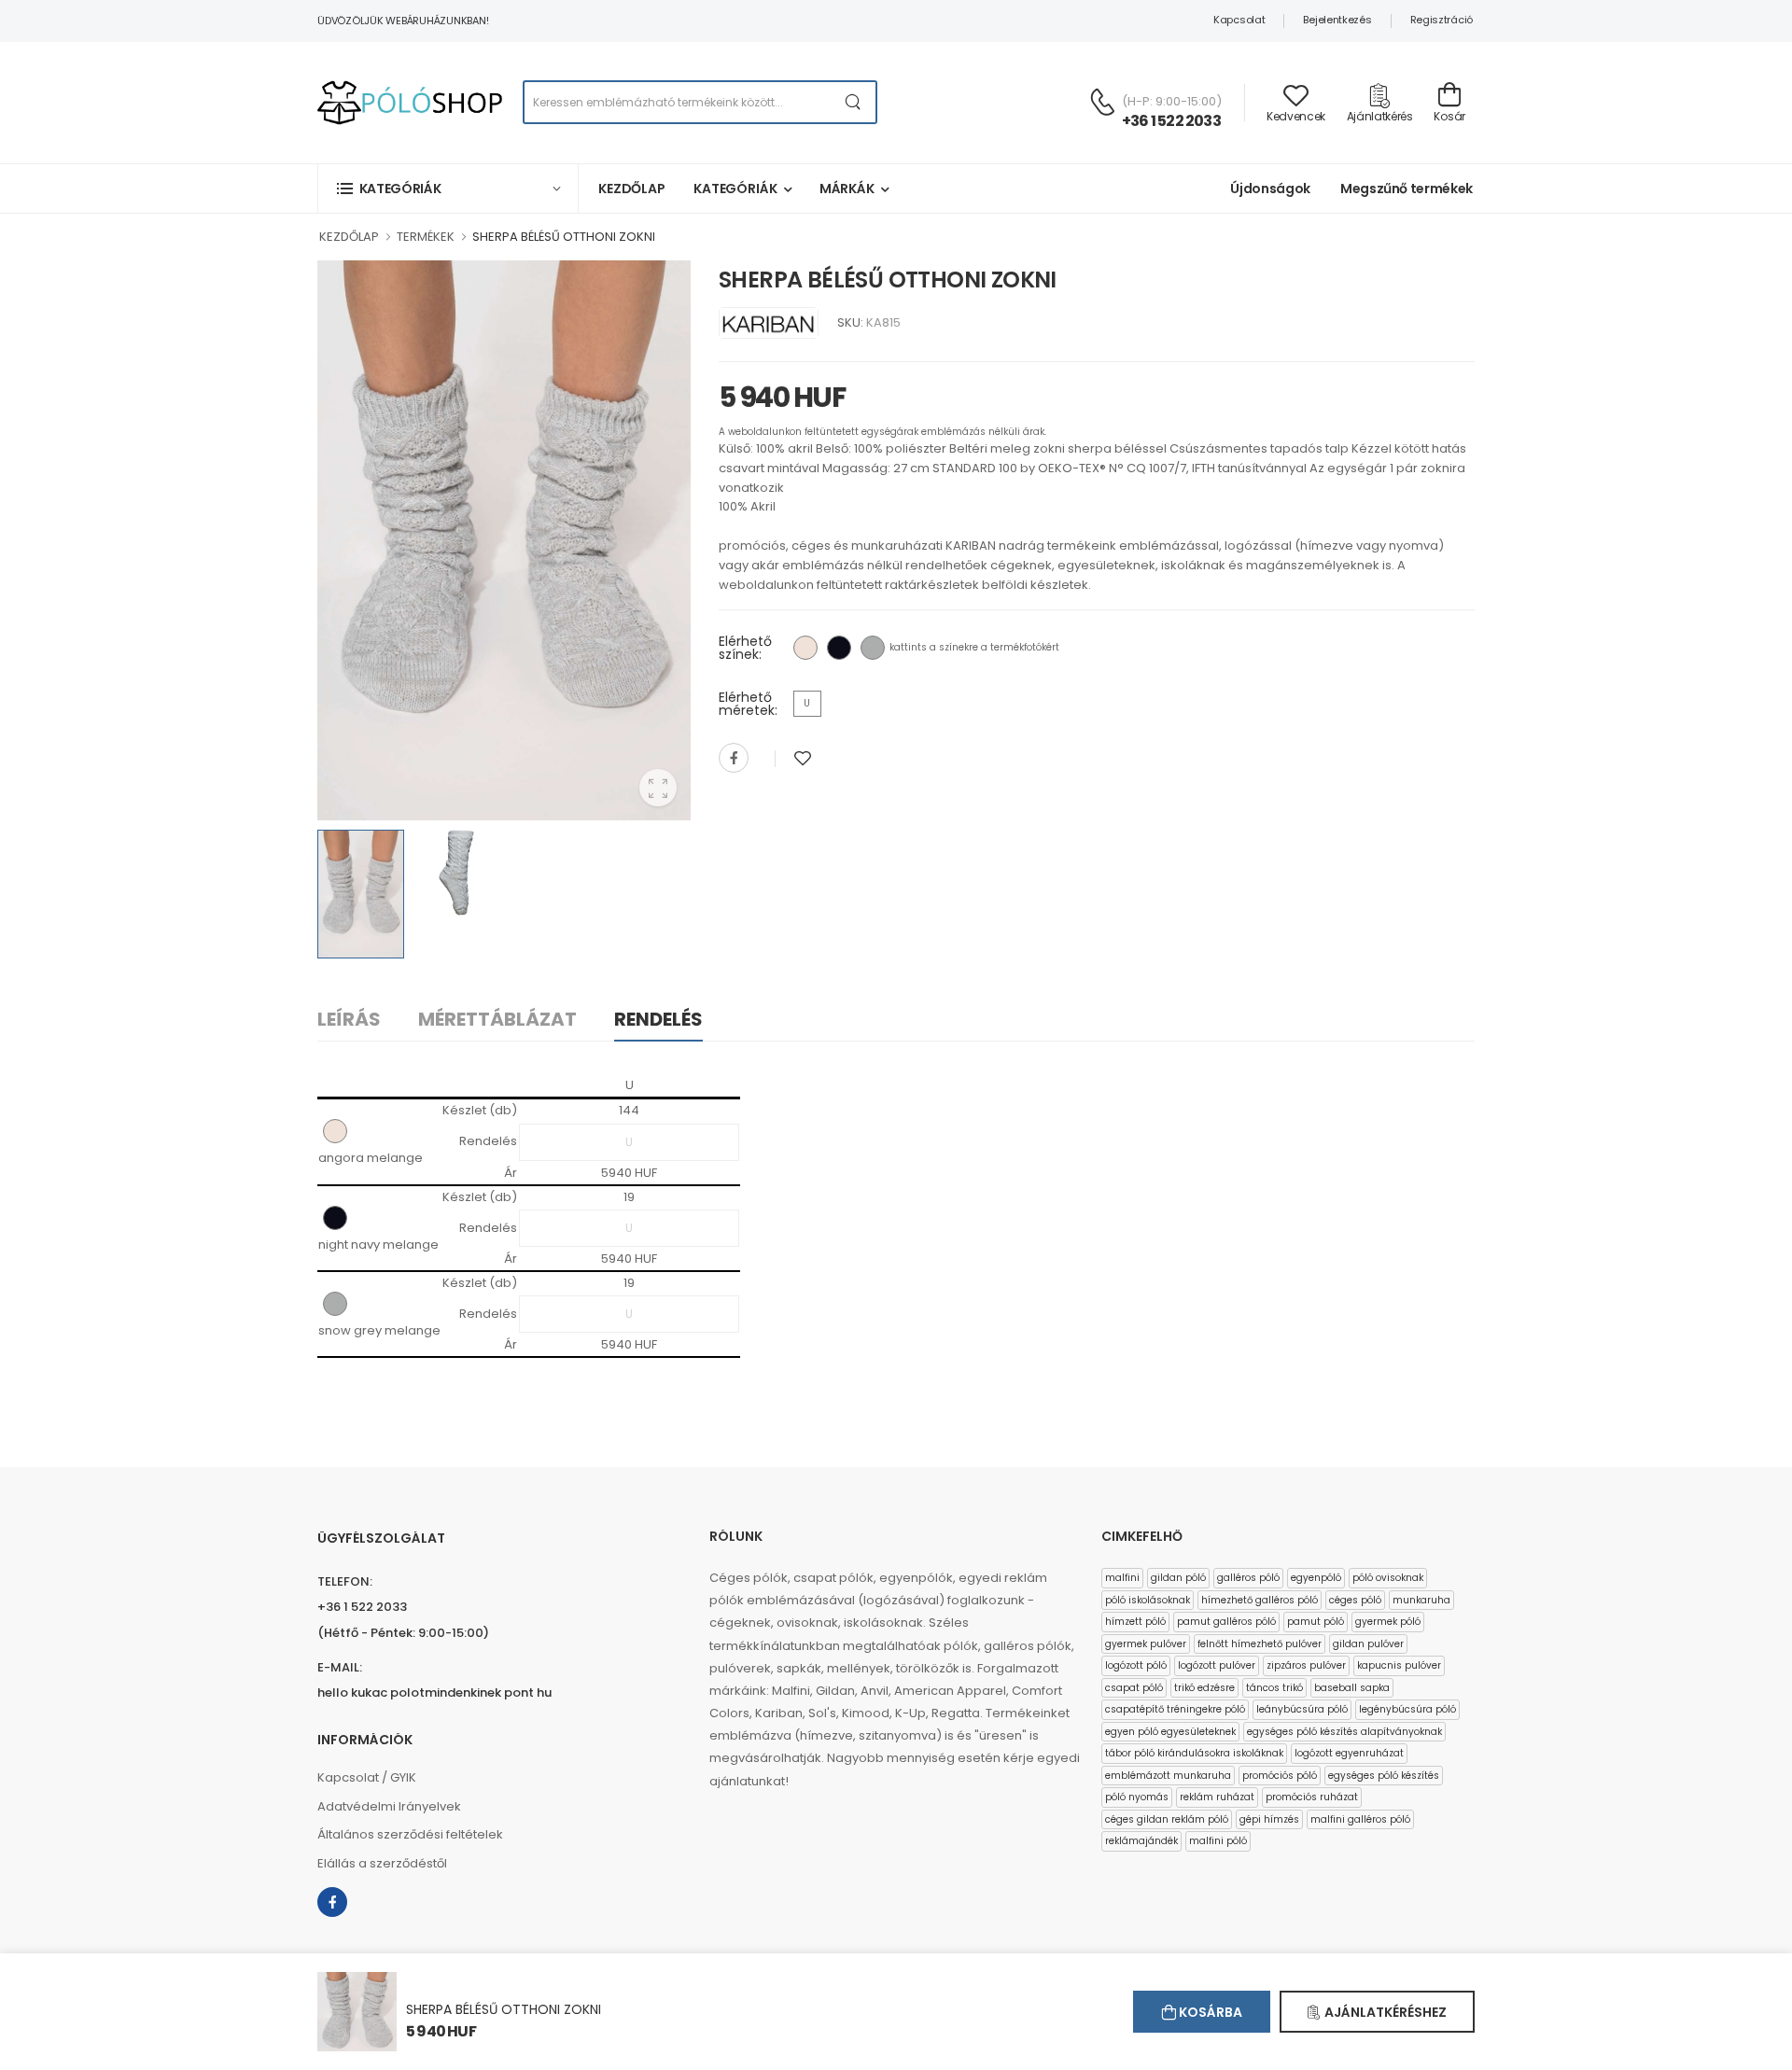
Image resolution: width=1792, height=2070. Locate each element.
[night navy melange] (839, 648)
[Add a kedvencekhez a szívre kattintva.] (803, 758)
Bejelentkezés (1337, 20)
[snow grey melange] (873, 648)
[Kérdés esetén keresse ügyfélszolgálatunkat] (1102, 102)
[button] (448, 188)
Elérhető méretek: (748, 704)
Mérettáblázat (497, 1019)
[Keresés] (854, 102)
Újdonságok (1270, 189)
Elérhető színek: (745, 648)
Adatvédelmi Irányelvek (389, 1806)
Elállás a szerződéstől (382, 1863)
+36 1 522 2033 (1171, 121)
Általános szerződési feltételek (410, 1834)
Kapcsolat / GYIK (367, 1777)
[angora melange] (805, 648)
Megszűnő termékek (1407, 189)
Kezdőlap (632, 189)
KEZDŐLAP (349, 237)
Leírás (349, 1019)
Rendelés (658, 1019)
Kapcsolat (1239, 20)
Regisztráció (1442, 20)
